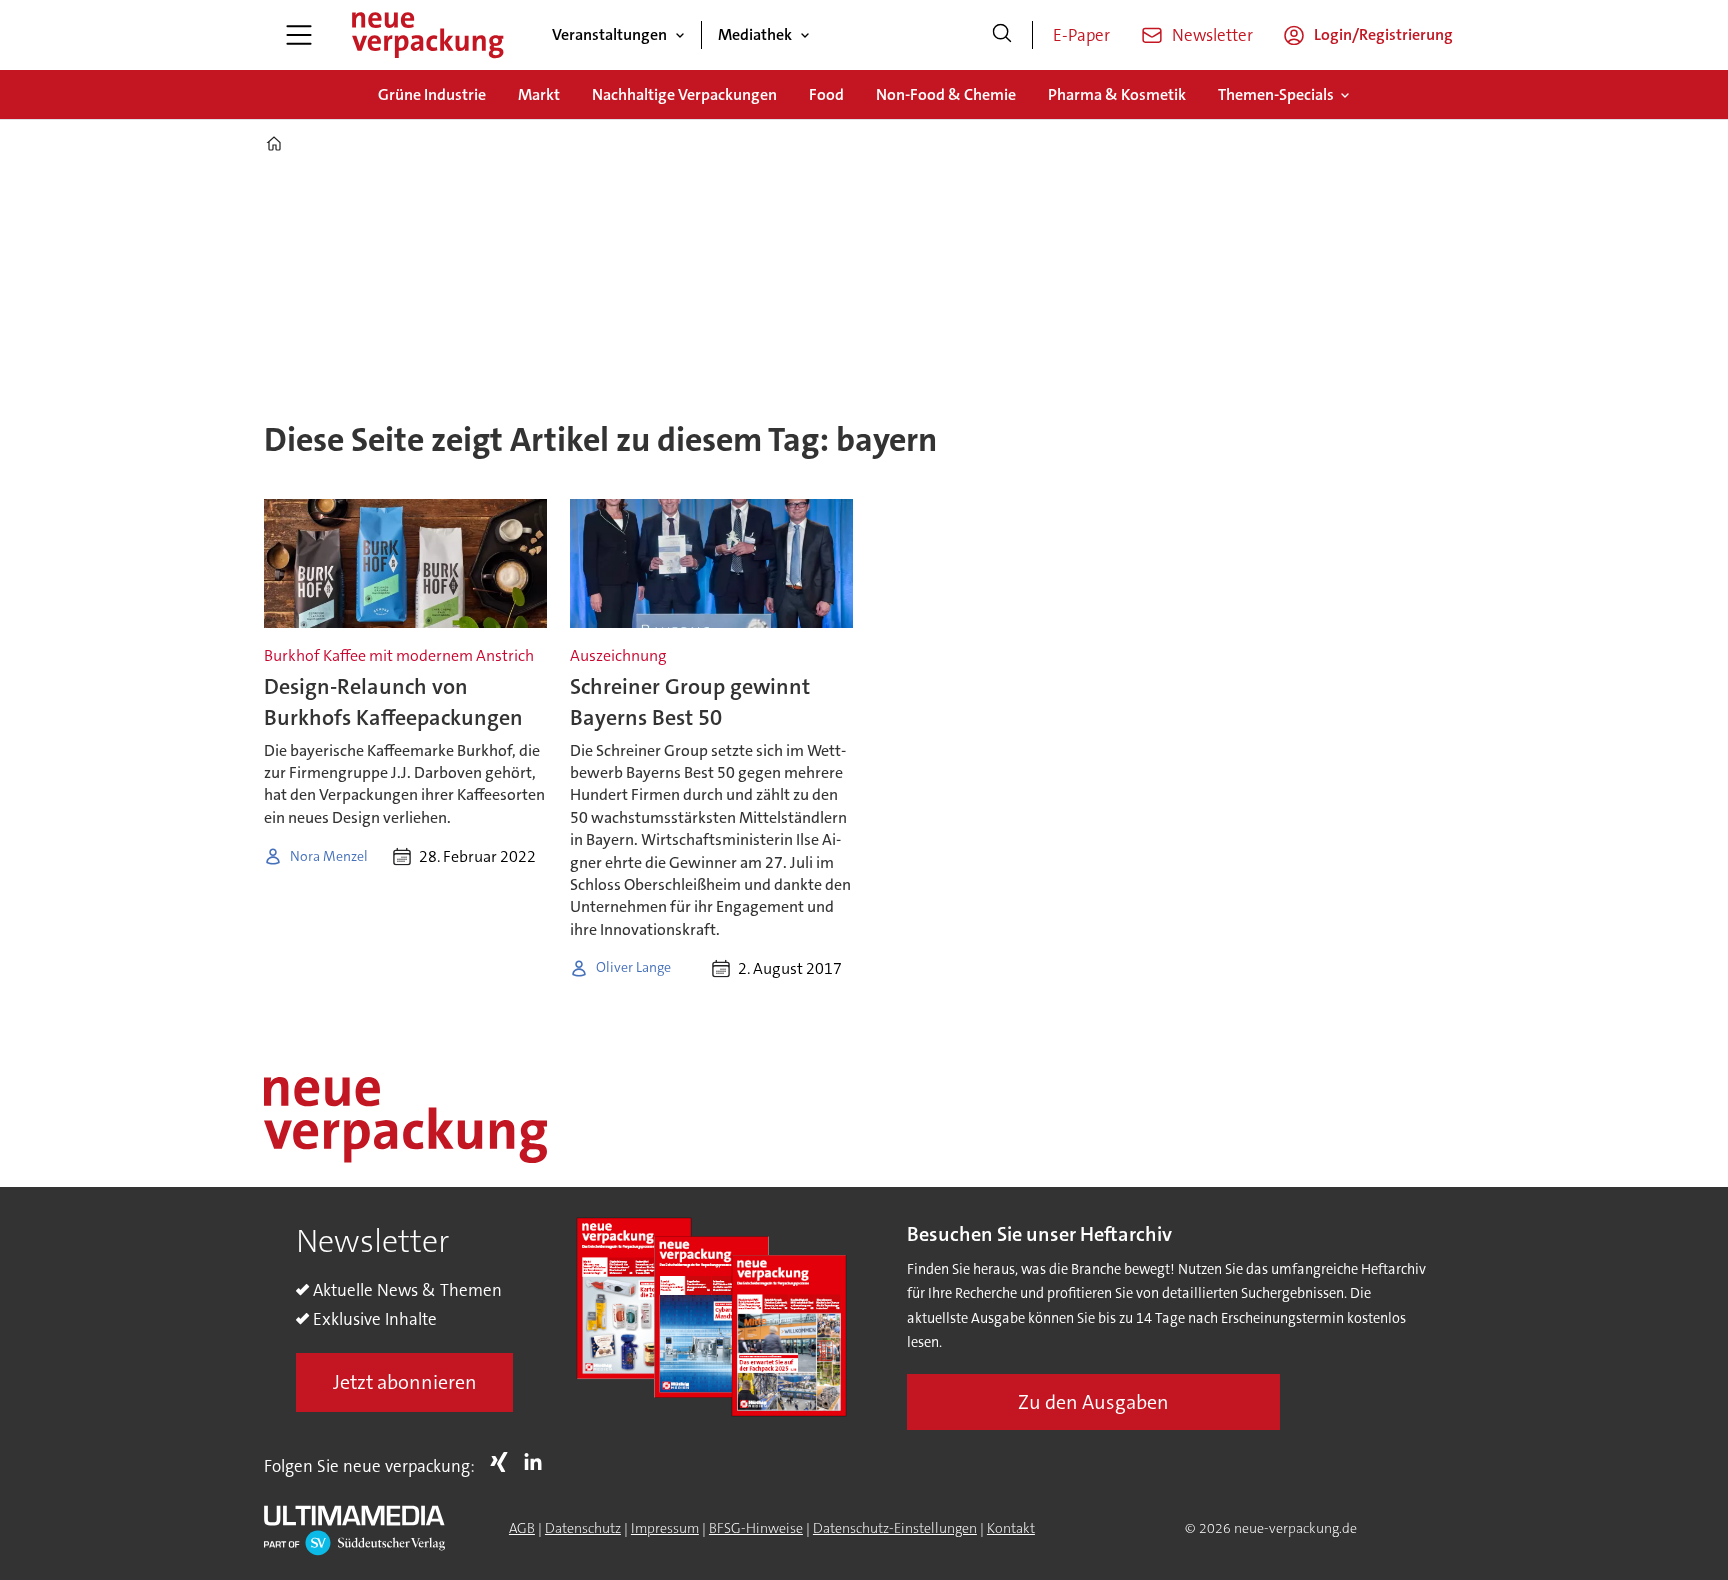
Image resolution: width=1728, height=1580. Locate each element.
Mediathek (755, 34)
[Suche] (1002, 35)
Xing (504, 1462)
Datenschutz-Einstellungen (895, 1528)
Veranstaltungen (609, 34)
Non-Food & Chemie (946, 94)
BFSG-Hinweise (756, 1528)
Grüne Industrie (432, 94)
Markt (539, 94)
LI (538, 1462)
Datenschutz (583, 1528)
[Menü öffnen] (299, 35)
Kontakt (1011, 1528)
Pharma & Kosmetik (1117, 94)
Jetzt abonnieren (405, 1382)
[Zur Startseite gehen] (427, 35)
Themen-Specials (1276, 94)
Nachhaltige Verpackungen (684, 94)
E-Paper (1081, 35)
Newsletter (1212, 35)
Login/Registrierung (1383, 34)
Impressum (665, 1528)
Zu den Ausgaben (1093, 1402)
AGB (522, 1528)
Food (826, 94)
